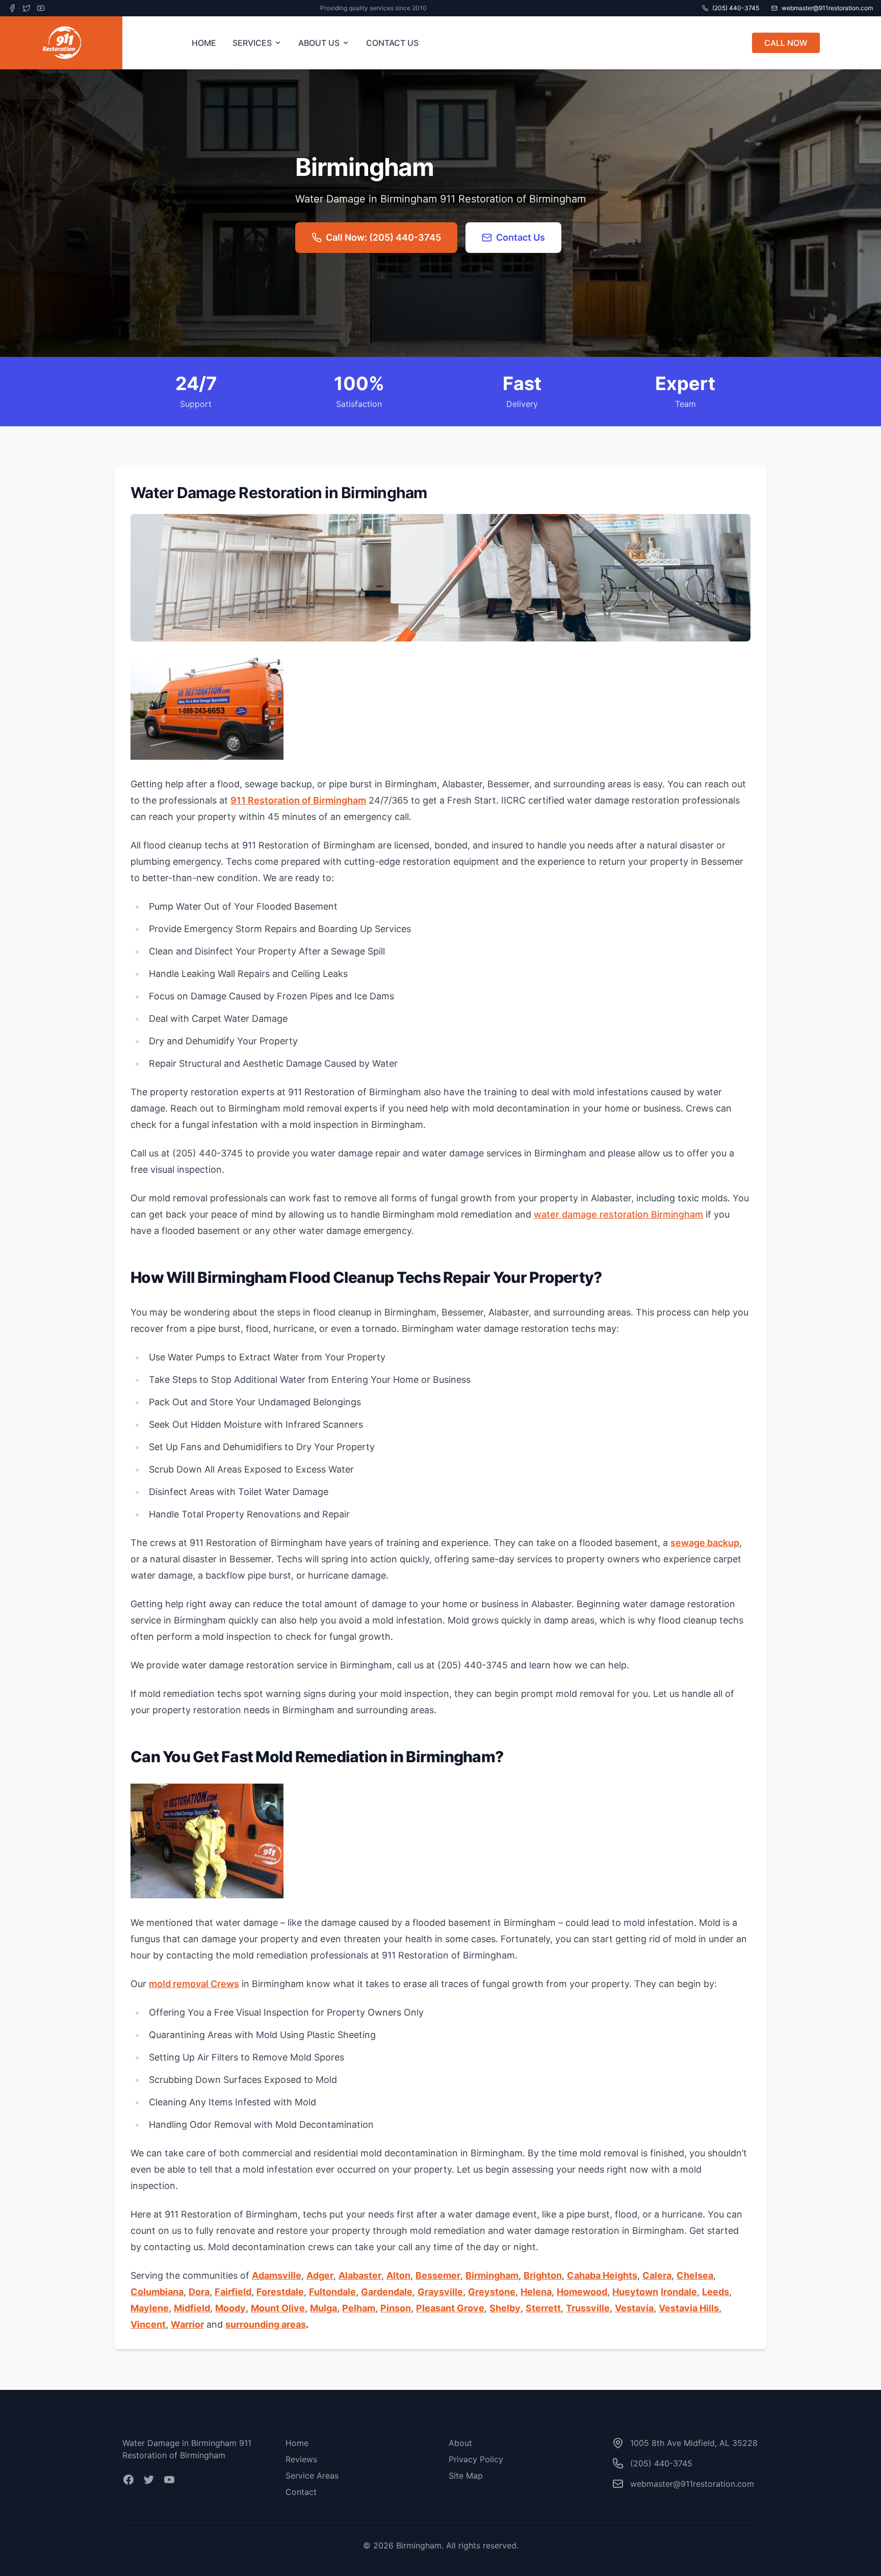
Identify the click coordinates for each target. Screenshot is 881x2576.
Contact (301, 2492)
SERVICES (252, 43)
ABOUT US (319, 43)
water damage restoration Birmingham (618, 1214)
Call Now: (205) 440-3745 (383, 237)
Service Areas (312, 2476)
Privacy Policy (476, 2459)
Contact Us (521, 237)
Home (297, 2443)
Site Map (466, 2476)
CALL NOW (786, 43)
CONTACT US (392, 43)
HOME (204, 43)
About (460, 2443)
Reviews (301, 2459)
